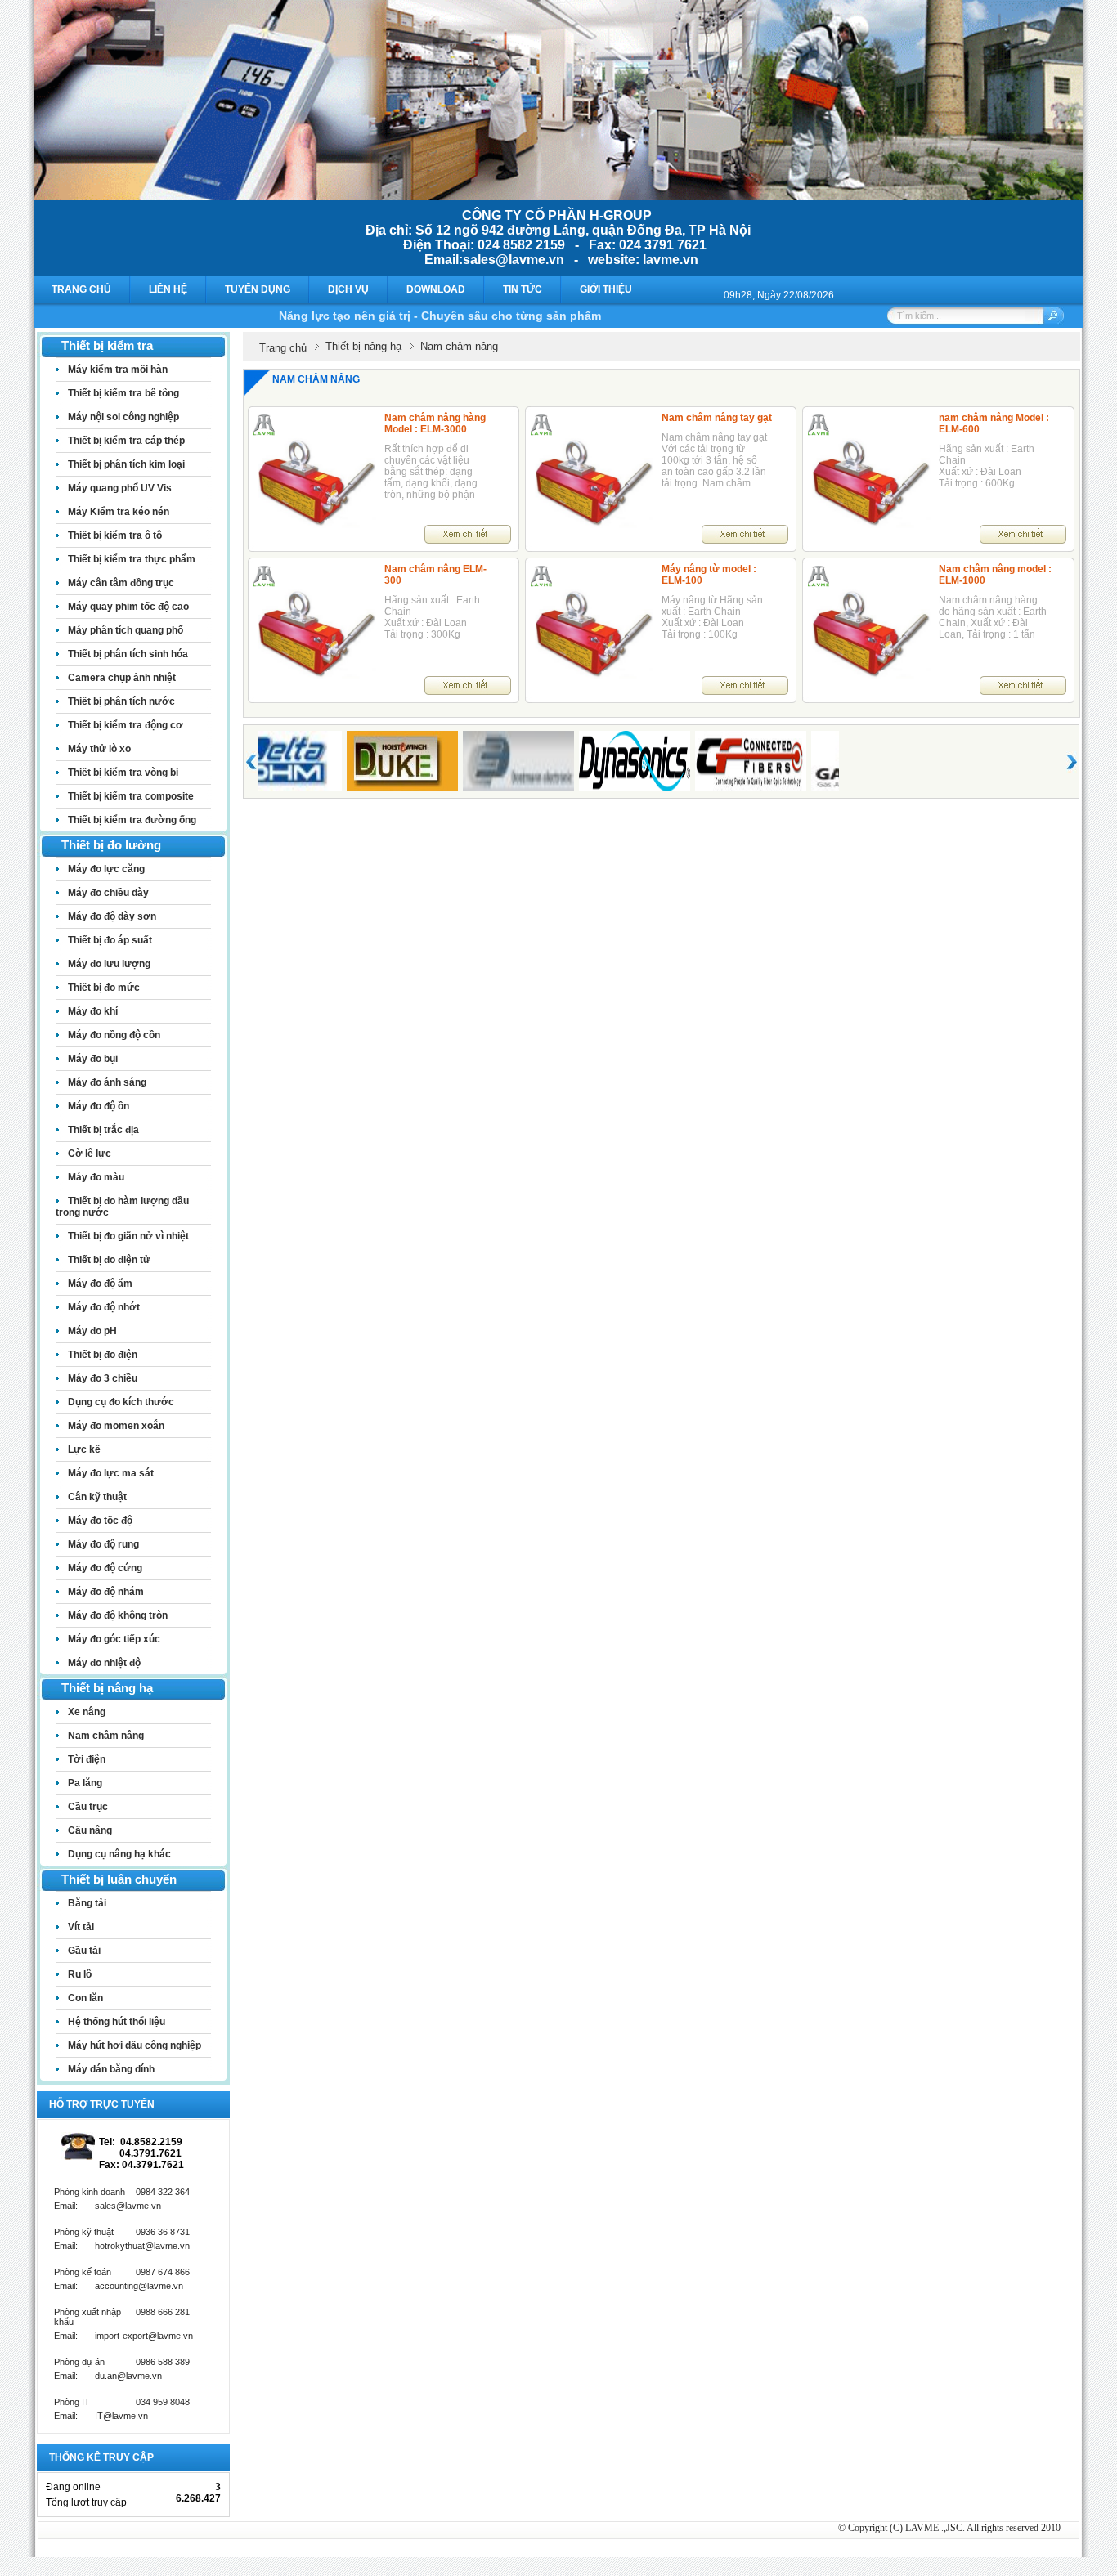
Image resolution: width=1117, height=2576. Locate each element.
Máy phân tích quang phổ (126, 630)
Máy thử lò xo (99, 749)
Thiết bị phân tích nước (121, 701)
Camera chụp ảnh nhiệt (122, 678)
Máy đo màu (96, 1177)
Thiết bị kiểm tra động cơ (126, 725)
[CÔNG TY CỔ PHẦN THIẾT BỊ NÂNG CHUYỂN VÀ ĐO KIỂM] (559, 196)
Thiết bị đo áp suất (110, 940)
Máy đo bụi (93, 1059)
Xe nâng (87, 1712)
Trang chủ (283, 348)
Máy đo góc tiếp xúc (114, 1639)
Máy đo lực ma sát (111, 1473)
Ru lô (80, 1974)
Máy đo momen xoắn (116, 1426)
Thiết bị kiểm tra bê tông (123, 393)
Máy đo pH (92, 1331)
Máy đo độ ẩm (100, 1284)
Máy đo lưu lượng (109, 964)
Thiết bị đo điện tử (109, 1260)
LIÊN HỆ (168, 289)
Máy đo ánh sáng (107, 1082)
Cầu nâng (90, 1830)
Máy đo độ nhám (106, 1592)
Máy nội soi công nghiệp (123, 417)
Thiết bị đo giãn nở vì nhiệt (128, 1236)
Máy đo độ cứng (105, 1568)
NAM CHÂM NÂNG (316, 379)
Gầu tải (84, 1951)
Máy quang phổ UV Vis (120, 488)
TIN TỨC (523, 289)
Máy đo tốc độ (100, 1521)
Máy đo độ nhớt (104, 1307)
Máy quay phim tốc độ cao (128, 607)
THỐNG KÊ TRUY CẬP (101, 2457)
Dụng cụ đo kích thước (121, 1402)
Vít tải (81, 1927)
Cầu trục (88, 1807)
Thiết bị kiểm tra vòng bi (123, 773)
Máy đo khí (93, 1011)
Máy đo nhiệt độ (104, 1663)
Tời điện (87, 1759)
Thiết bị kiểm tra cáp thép (126, 441)
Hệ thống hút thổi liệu (117, 2022)
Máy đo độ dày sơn (112, 916)
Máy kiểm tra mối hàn (118, 370)
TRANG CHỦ (81, 289)
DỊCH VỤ (348, 289)
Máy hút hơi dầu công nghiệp (135, 2045)
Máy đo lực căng (106, 869)
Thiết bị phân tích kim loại (126, 464)
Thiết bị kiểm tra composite (131, 796)
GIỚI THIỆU (606, 289)
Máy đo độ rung (103, 1544)
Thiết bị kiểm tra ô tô (115, 535)
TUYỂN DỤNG (258, 289)
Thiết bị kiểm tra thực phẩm (132, 559)
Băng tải (87, 1903)
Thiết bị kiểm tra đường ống (132, 820)
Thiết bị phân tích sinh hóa (128, 654)
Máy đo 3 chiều (103, 1378)
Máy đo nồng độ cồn (114, 1035)
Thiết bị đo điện (103, 1355)
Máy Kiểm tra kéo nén (119, 512)
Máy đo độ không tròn (118, 1615)
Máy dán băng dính (111, 2069)
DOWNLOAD (436, 289)
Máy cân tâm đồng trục (121, 583)
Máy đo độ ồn (99, 1106)
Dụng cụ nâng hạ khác (119, 1854)
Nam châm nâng (106, 1736)
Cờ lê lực (90, 1154)
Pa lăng (85, 1783)
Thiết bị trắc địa (103, 1130)
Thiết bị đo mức (104, 988)
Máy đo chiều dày (108, 893)
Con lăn (85, 1998)
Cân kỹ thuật (97, 1497)
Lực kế (84, 1449)
